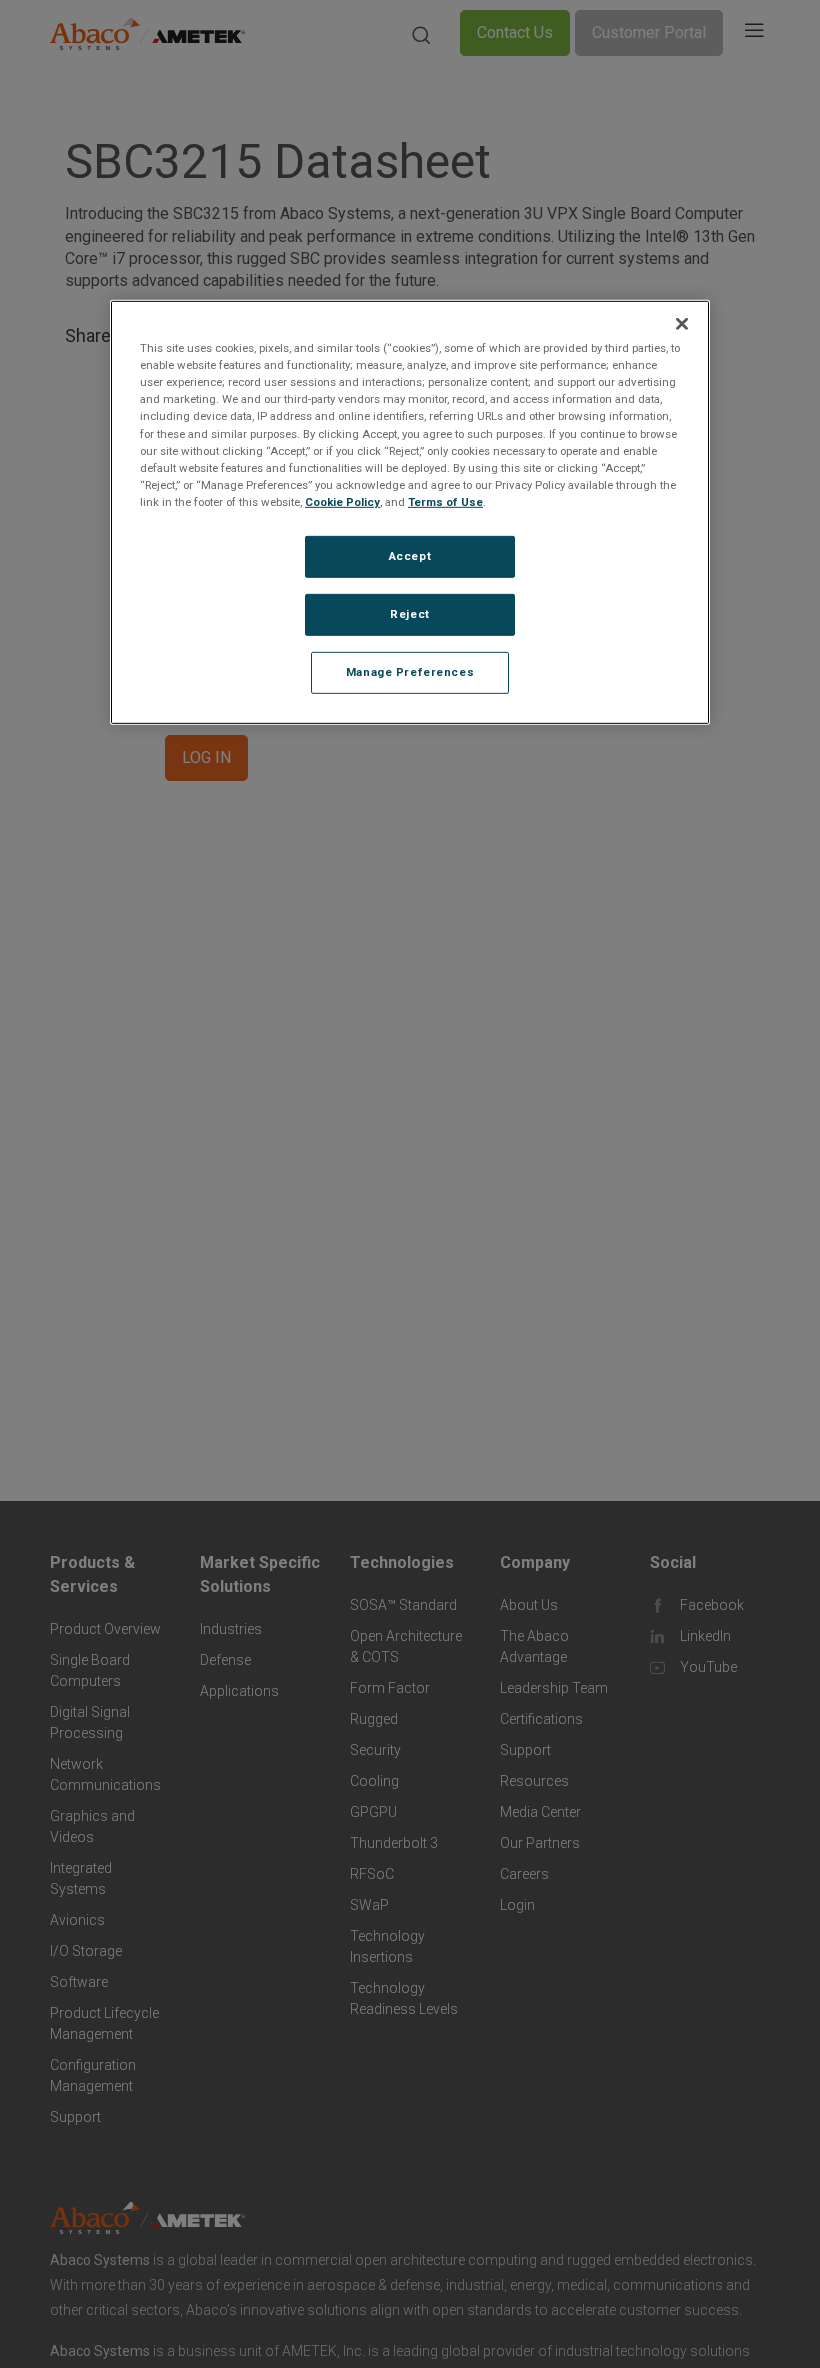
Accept (410, 556)
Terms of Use (445, 502)
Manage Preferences (410, 671)
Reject (409, 614)
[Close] (682, 324)
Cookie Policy (342, 502)
